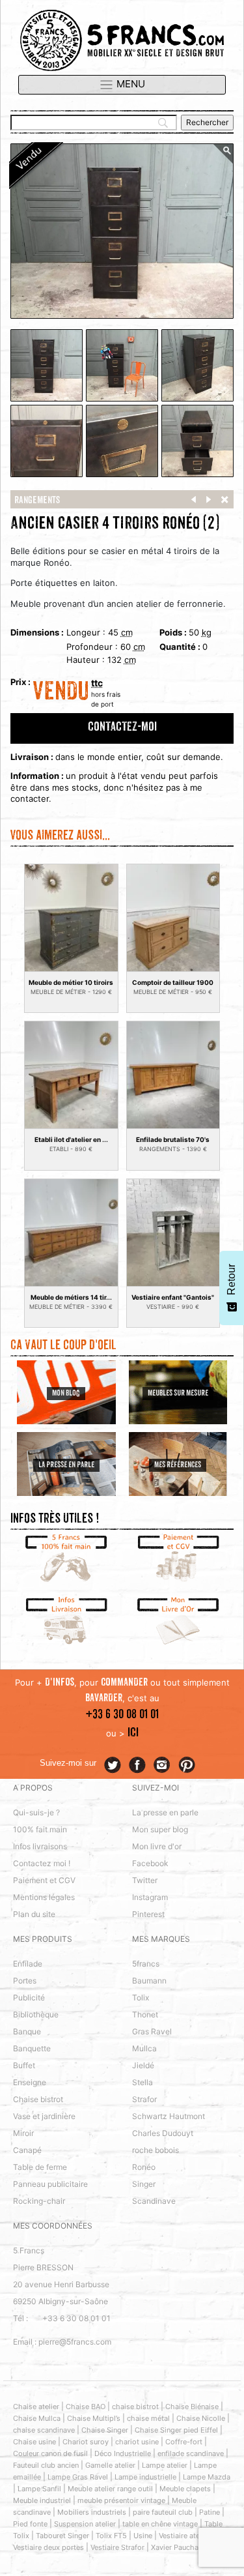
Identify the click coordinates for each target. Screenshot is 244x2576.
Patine (210, 2512)
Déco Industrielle (123, 2453)
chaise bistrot (135, 2407)
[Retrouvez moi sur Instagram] (162, 1765)
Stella (142, 2082)
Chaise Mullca (37, 2418)
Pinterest (148, 1914)
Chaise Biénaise (192, 2407)
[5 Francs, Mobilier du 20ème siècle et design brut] (122, 40)
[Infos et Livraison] (66, 1622)
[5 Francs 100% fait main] (66, 1559)
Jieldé (143, 2065)
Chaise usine (34, 2442)
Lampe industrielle (145, 2477)
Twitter (145, 1880)
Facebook (150, 1863)
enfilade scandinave (191, 2453)
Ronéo (144, 2167)
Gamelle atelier (110, 2465)
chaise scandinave (44, 2430)
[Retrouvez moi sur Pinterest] (187, 1765)
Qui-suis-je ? (36, 1812)
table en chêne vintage (160, 2524)
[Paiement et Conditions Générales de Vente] (178, 1559)
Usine (143, 2536)
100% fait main (40, 1829)
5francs (146, 1964)
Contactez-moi (122, 728)
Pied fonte (30, 2524)
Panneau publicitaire (50, 2184)
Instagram (150, 1897)
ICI (133, 1734)
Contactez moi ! (42, 1863)
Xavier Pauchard (178, 2547)
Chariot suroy (86, 2442)
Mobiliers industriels (92, 2512)
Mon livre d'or (157, 1846)
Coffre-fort (184, 2442)
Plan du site (34, 1914)
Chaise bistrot (38, 2099)
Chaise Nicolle (201, 2418)
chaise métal (148, 2418)
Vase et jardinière (44, 2116)
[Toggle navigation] (122, 85)
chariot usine (137, 2442)
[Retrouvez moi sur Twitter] (113, 1765)
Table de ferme (40, 2167)
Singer (144, 2184)
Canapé (27, 2150)
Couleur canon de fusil (50, 2453)
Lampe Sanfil (39, 2489)
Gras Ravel (152, 2031)
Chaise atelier (36, 2407)
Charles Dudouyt (163, 2133)
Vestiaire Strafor (117, 2547)
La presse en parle (165, 1812)
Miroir (23, 2133)
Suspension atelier (85, 2524)
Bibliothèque (36, 2014)
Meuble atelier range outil (110, 2489)
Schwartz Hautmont (169, 2116)
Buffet (24, 2065)
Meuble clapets (185, 2489)
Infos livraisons (40, 1846)
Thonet (145, 2014)
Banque (27, 2031)
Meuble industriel (42, 2500)
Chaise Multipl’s (94, 2418)
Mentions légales (44, 1897)
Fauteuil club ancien (46, 2465)
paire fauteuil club (163, 2512)
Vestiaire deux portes (48, 2547)
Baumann (149, 1981)
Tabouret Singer (62, 2536)
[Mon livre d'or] (178, 1622)
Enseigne (30, 2082)
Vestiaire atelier (184, 2536)
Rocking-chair (39, 2201)
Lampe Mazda (207, 2477)
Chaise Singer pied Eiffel (176, 2430)
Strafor (144, 2099)
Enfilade (28, 1964)
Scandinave (154, 2201)
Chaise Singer (105, 2430)
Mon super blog (160, 1829)
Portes (25, 1981)
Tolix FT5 (111, 2536)
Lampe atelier (165, 2465)
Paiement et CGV (44, 1880)
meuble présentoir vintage (121, 2500)
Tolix (141, 1998)
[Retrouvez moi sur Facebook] (137, 1765)
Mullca (144, 2048)
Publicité (29, 1998)
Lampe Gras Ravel (78, 2477)
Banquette (32, 2048)
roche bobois (156, 2150)
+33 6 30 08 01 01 (122, 1715)
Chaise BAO (86, 2407)
